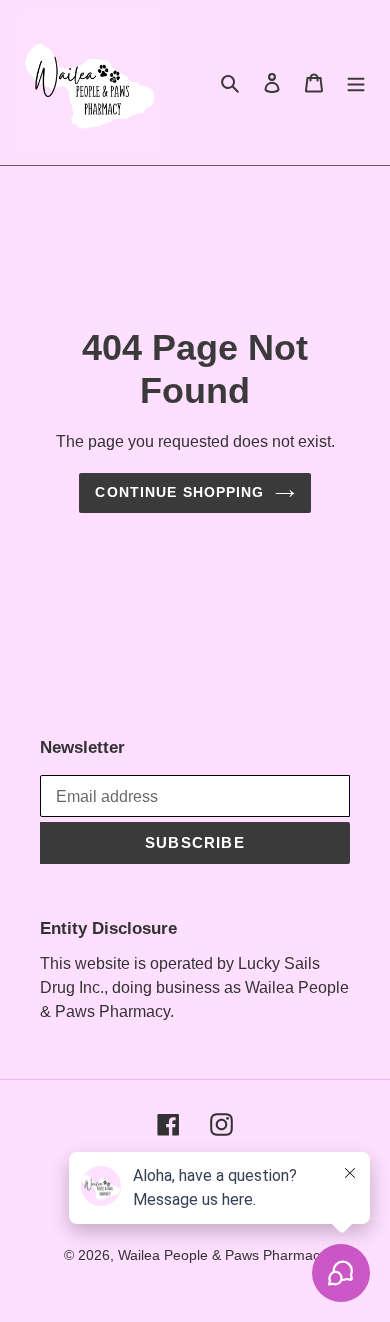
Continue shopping (179, 492)
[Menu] (356, 83)
